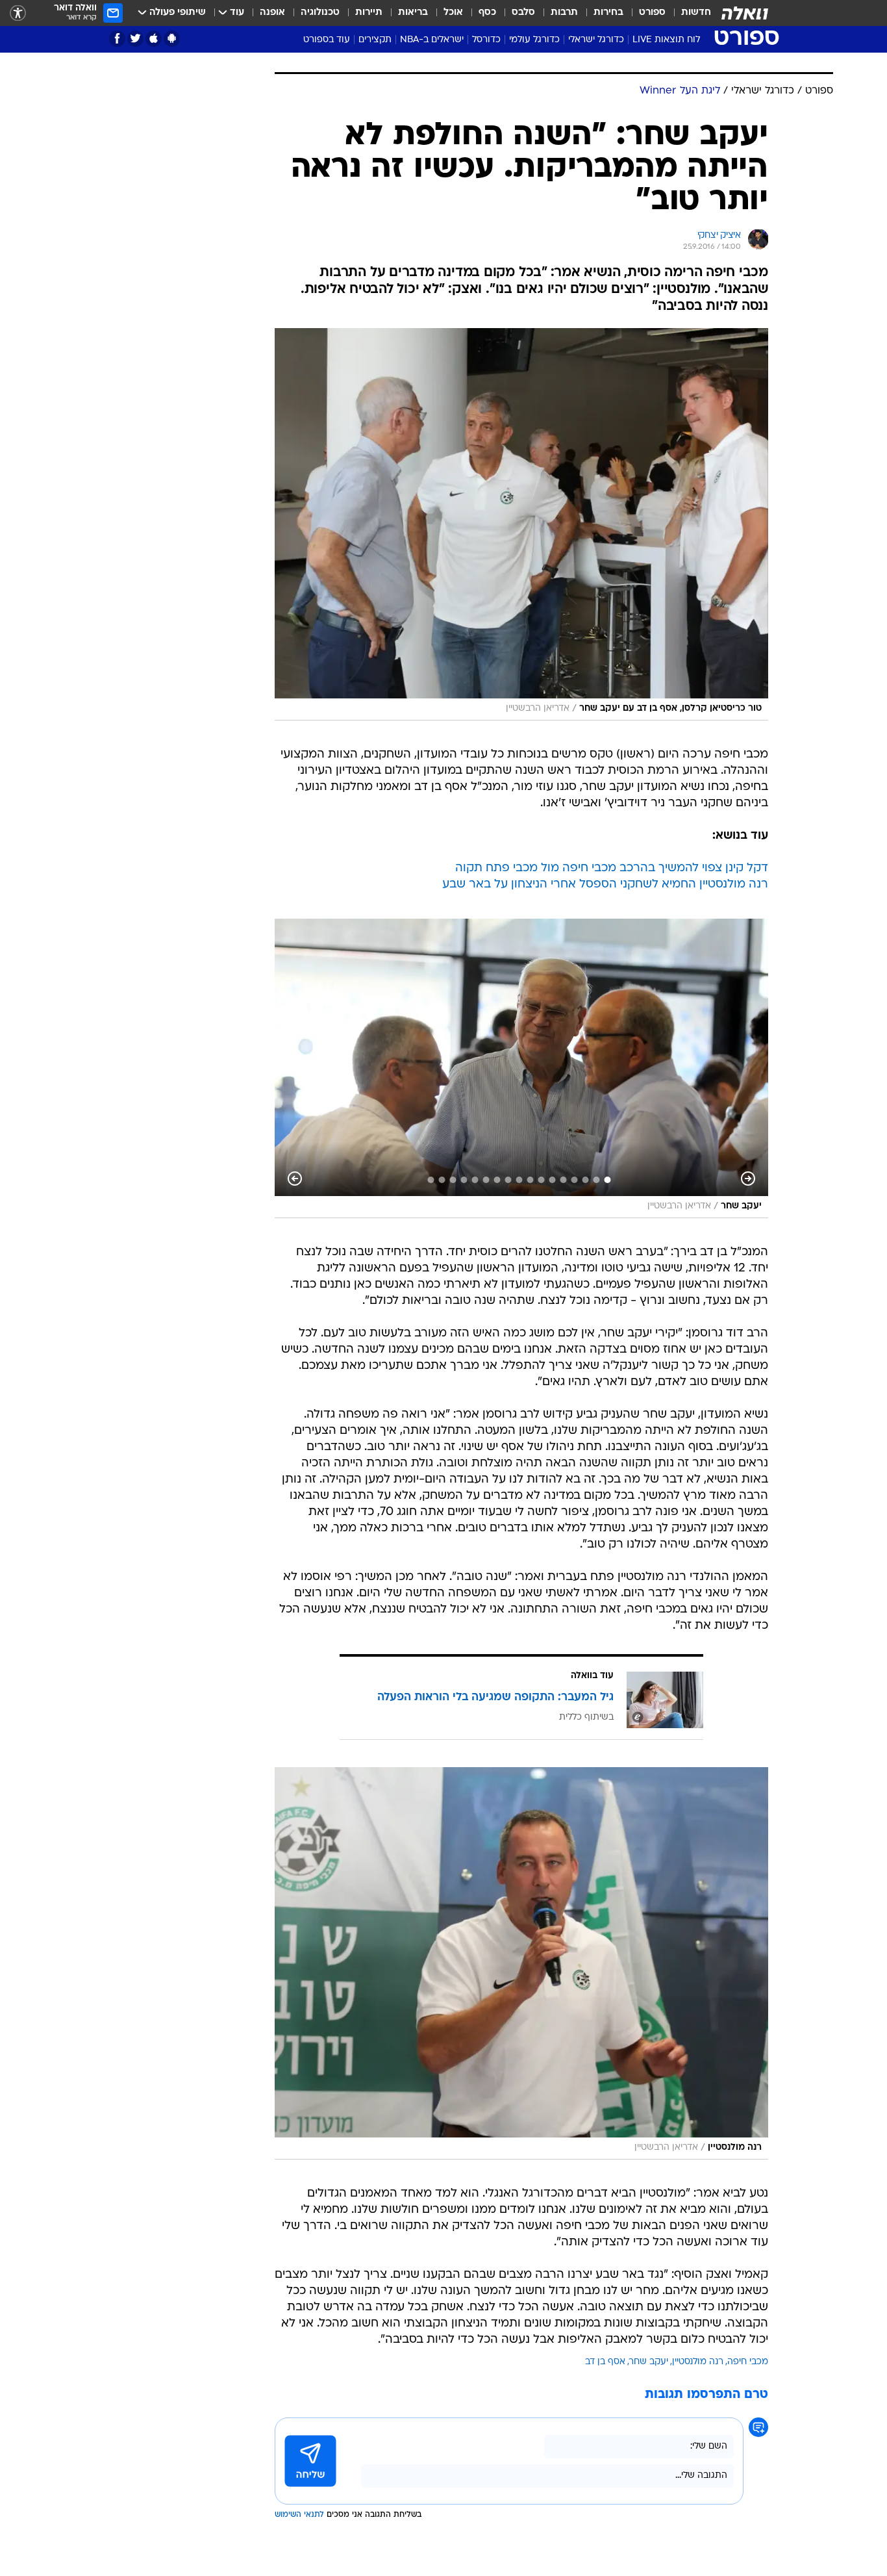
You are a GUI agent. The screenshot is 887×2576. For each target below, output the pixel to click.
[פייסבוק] (117, 39)
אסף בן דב (605, 2362)
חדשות (696, 13)
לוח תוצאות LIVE (666, 40)
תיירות (369, 13)
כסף (487, 13)
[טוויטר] (135, 39)
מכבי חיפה (748, 2362)
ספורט (652, 13)
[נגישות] (18, 13)
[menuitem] (688, 13)
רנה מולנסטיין (698, 2362)
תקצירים (375, 40)
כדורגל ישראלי (596, 40)
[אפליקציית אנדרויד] (172, 39)
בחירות (608, 13)
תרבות (564, 13)
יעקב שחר (649, 2362)
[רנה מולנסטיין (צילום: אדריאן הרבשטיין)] (521, 1963)
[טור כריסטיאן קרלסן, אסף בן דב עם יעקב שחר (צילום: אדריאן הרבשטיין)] (521, 524)
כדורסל (486, 40)
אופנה (272, 13)
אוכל (453, 13)
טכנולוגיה (320, 13)
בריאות (413, 13)
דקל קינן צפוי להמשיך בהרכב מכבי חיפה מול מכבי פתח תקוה (612, 868)
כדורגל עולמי (534, 40)
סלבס (523, 13)
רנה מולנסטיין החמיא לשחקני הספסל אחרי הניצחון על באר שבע (605, 885)
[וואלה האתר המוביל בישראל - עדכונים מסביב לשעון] (745, 13)
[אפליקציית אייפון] (154, 39)
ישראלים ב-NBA (432, 40)
